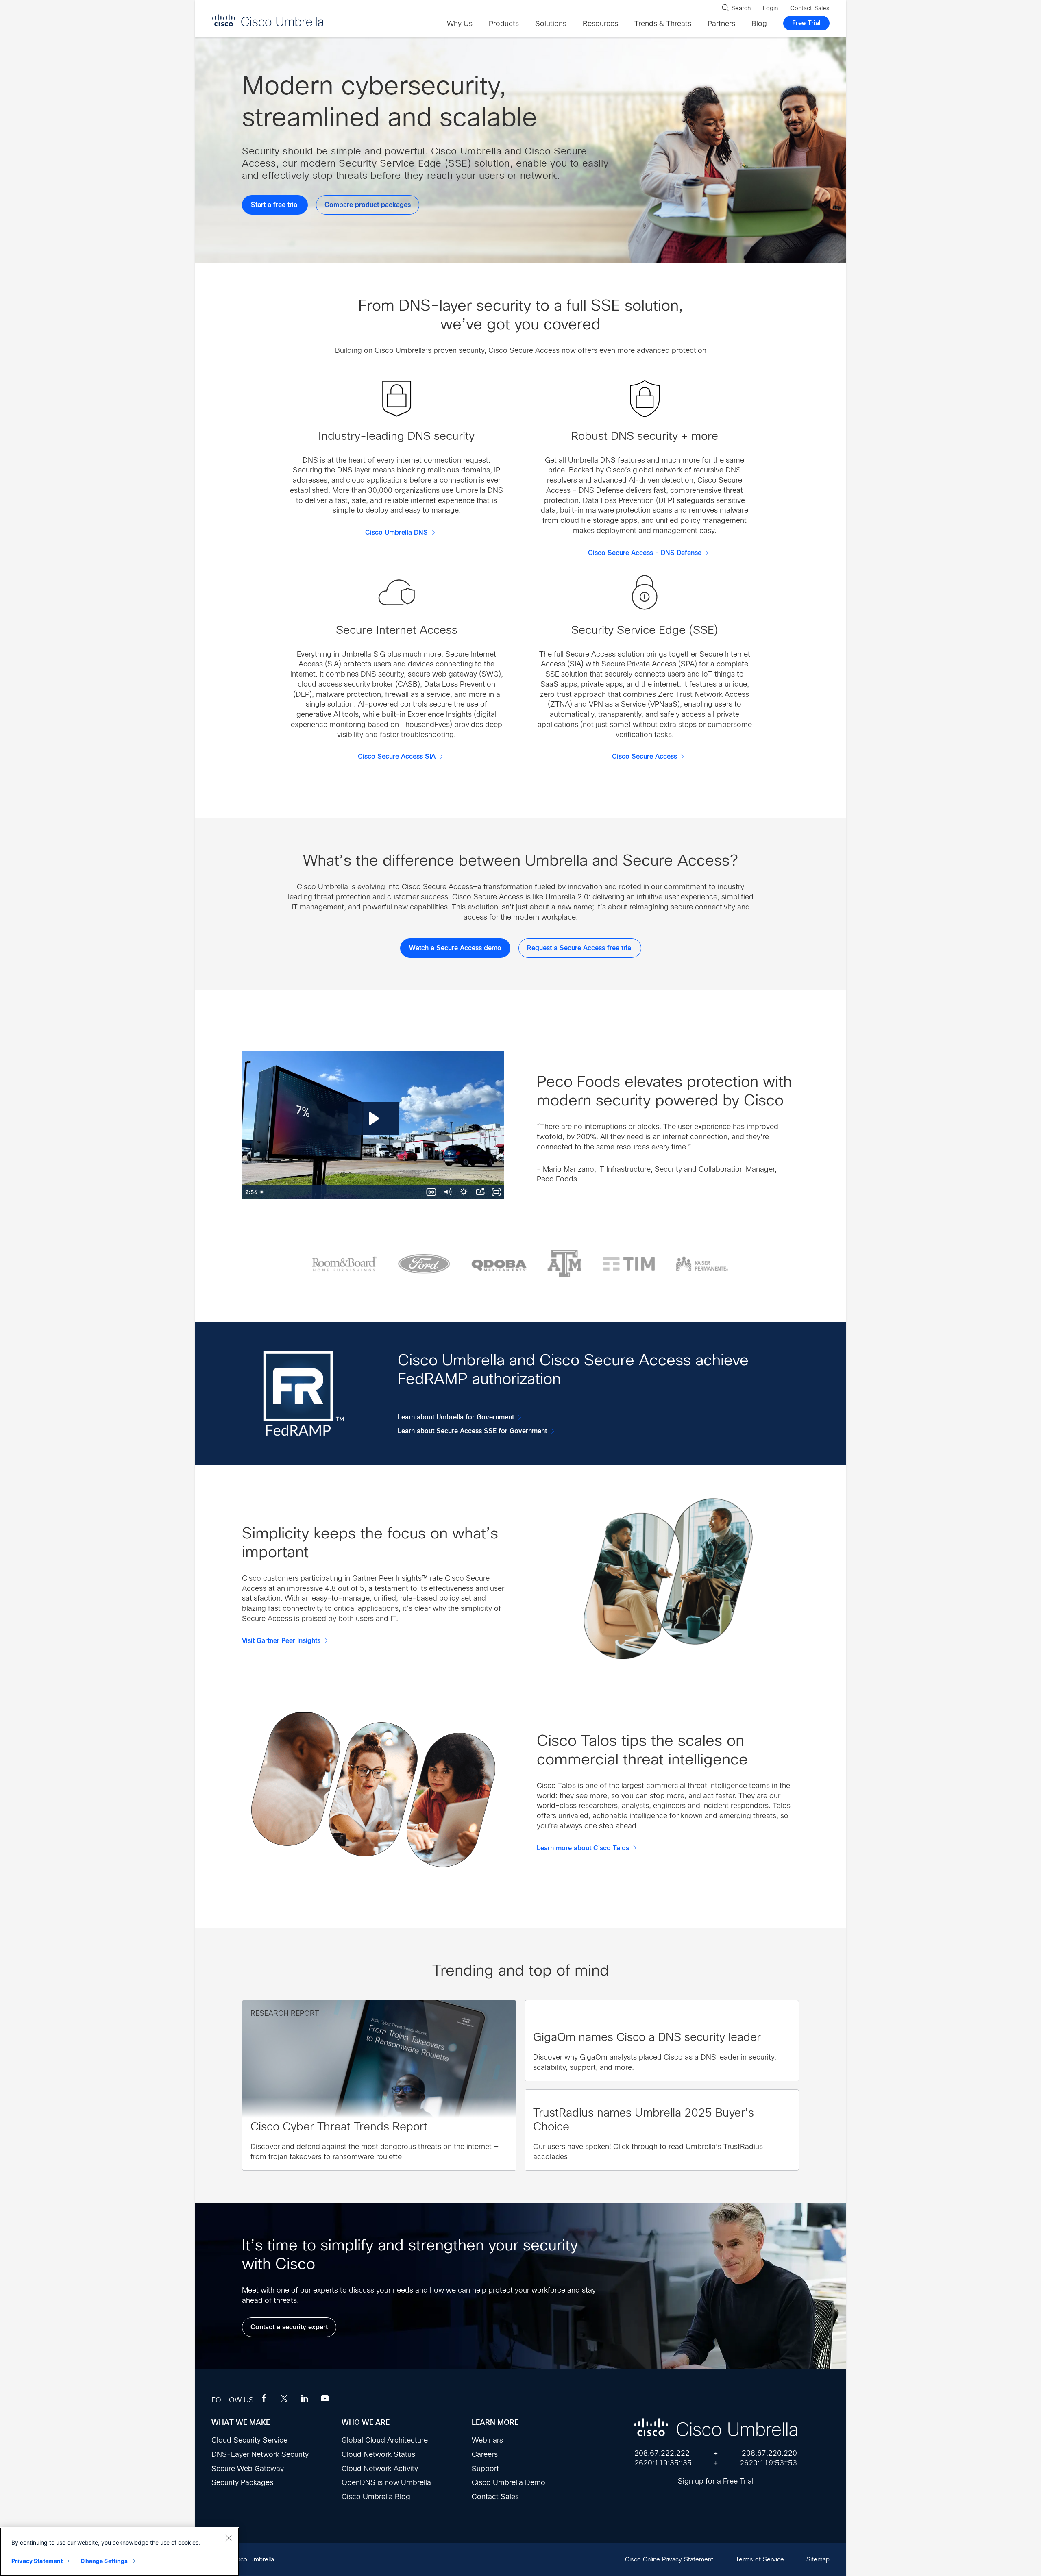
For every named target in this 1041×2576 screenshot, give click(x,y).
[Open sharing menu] (480, 1192)
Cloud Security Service (249, 2440)
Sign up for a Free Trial (716, 2481)
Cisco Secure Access (645, 757)
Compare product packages (368, 205)
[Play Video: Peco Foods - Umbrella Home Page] (373, 1118)
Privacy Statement (37, 2561)
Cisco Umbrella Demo (509, 2482)
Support (485, 2469)
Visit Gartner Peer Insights (281, 1641)
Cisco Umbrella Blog (376, 2497)
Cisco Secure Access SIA (397, 757)
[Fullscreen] (496, 1192)
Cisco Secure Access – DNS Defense (645, 553)
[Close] (229, 2538)
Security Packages (242, 2482)
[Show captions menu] (431, 1192)
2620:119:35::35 (663, 2463)
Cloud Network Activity (380, 2469)
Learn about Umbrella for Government (456, 1417)
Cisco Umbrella (268, 20)
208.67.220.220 (769, 2453)
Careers (485, 2454)
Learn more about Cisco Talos (583, 1848)
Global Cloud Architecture (385, 2440)
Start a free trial (275, 205)
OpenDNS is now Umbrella (386, 2482)
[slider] (340, 1192)
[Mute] (447, 1192)
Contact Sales (495, 2497)
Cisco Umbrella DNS (396, 533)
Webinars (487, 2440)
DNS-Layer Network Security (260, 2454)
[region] (120, 2552)
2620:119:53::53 (768, 2463)
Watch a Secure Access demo (455, 948)
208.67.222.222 (662, 2453)
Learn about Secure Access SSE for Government (472, 1431)
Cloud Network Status (378, 2454)
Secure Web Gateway (248, 2469)
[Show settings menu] (464, 1192)
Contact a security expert (289, 2327)
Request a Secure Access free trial (580, 948)
